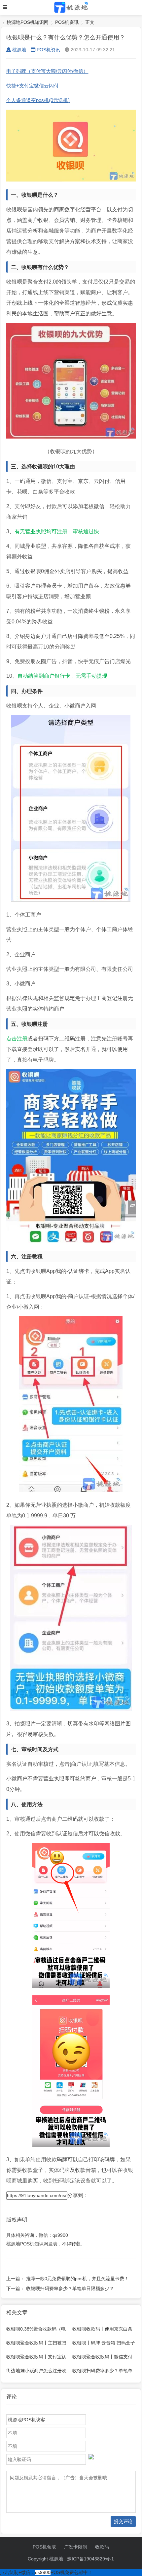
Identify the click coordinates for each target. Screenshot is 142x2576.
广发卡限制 (76, 2547)
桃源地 (19, 50)
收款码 (102, 2547)
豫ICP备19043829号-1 (90, 2559)
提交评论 (123, 2521)
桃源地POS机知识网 (28, 22)
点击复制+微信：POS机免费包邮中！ (46, 2572)
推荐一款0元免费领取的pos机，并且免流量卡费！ (77, 2279)
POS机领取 (44, 2547)
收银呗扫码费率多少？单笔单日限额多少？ (70, 2288)
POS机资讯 (67, 22)
